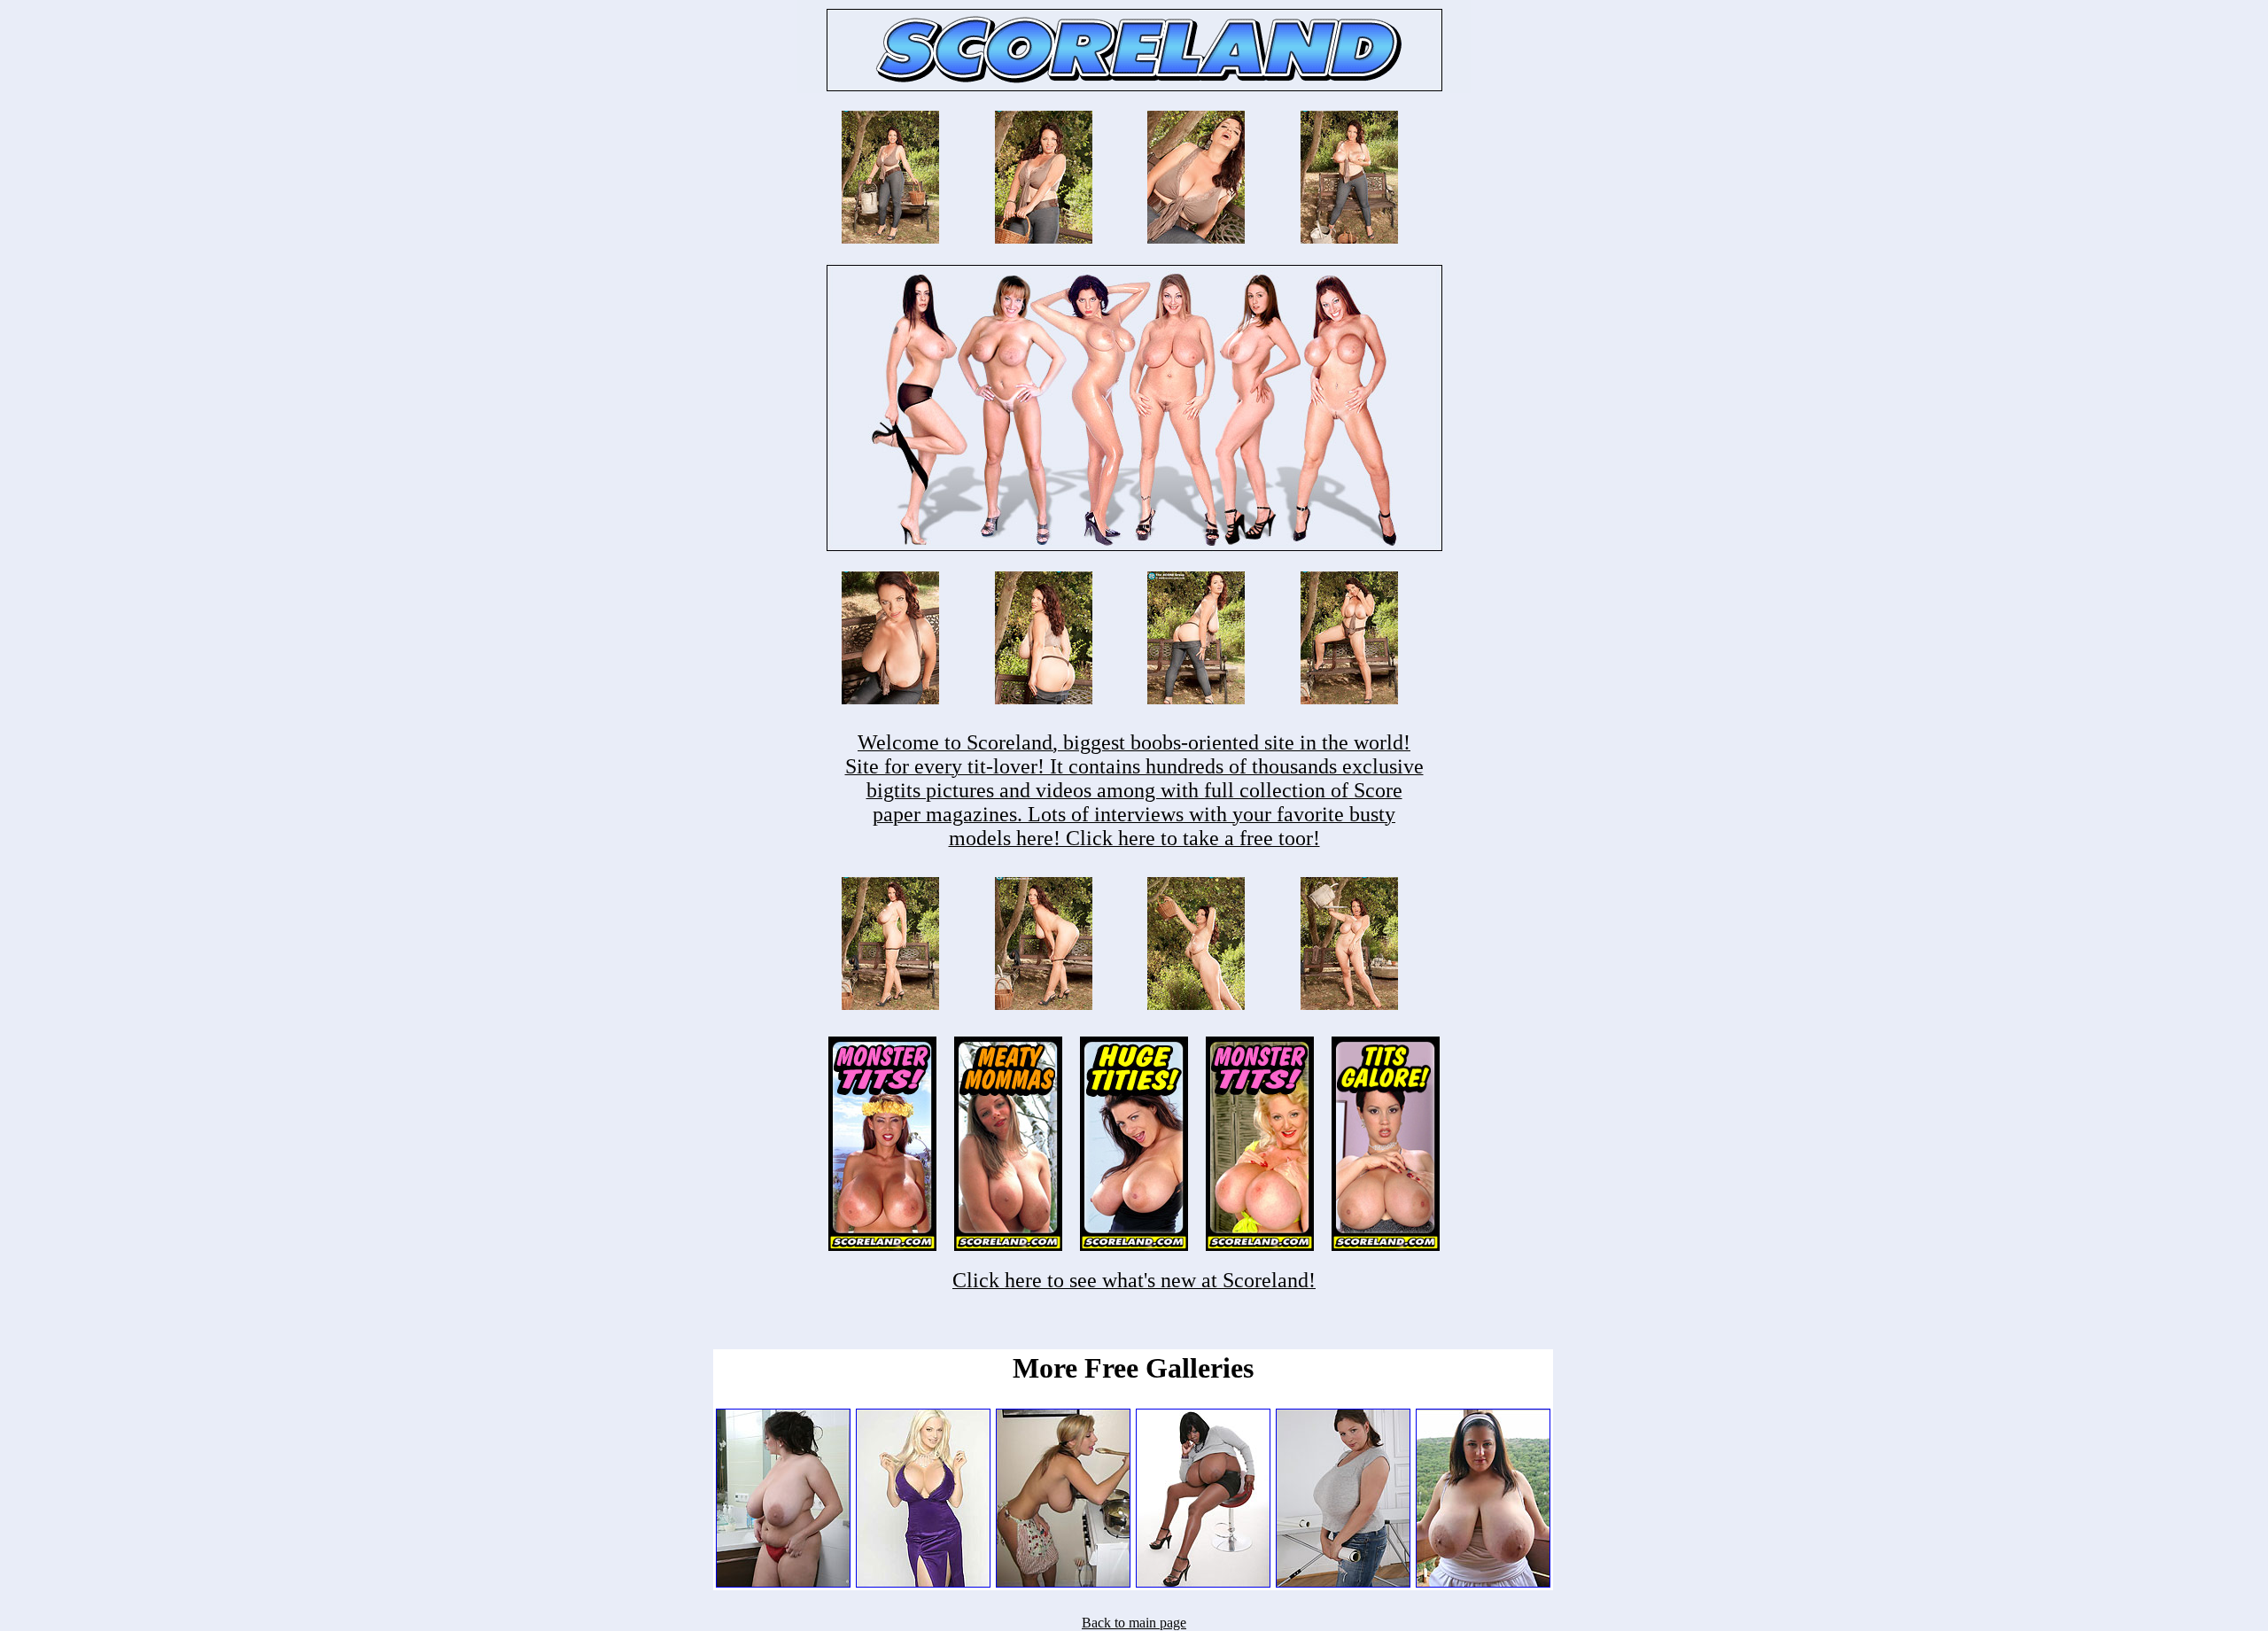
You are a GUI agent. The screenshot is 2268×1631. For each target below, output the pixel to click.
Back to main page (1134, 1623)
